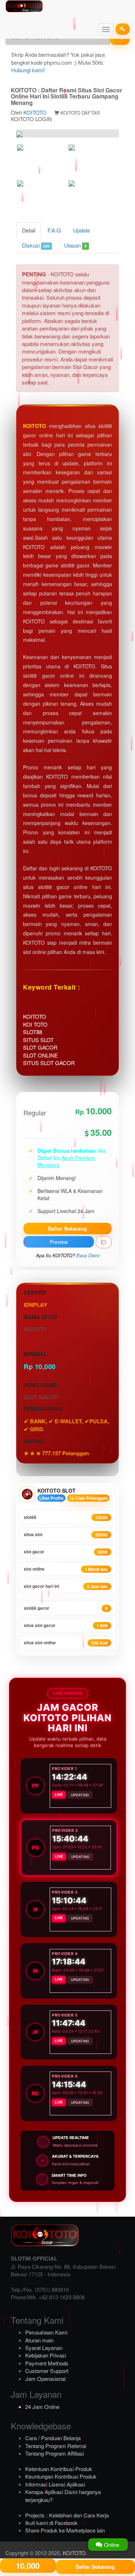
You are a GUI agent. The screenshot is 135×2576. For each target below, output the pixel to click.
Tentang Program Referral (56, 2446)
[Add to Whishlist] (104, 1242)
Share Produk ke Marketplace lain (65, 2530)
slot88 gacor (66, 1608)
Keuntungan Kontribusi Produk (61, 2476)
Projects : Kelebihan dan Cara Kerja (67, 2515)
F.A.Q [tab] (54, 230)
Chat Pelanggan (91, 1498)
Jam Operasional (45, 2379)
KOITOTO (35, 112)
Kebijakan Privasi (46, 2355)
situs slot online (66, 1643)
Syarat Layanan (44, 2348)
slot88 (66, 1517)
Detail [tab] (29, 230)
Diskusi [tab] (36, 245)
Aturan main (39, 2340)
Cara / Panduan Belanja (53, 2438)
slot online (66, 1569)
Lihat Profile (51, 1498)
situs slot (66, 1534)
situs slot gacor (66, 1625)
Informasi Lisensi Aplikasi (55, 2484)
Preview (59, 1242)
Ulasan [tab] (75, 245)
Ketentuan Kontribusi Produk (59, 2469)
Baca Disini (88, 1255)
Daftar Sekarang (67, 1229)
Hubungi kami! (28, 70)
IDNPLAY (35, 1305)
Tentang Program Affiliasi (55, 2453)
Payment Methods (47, 2363)
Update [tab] (82, 230)
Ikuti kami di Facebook (51, 2523)
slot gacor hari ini (66, 1586)
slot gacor (66, 1552)
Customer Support (47, 2371)
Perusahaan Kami (46, 2332)
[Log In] (123, 29)
